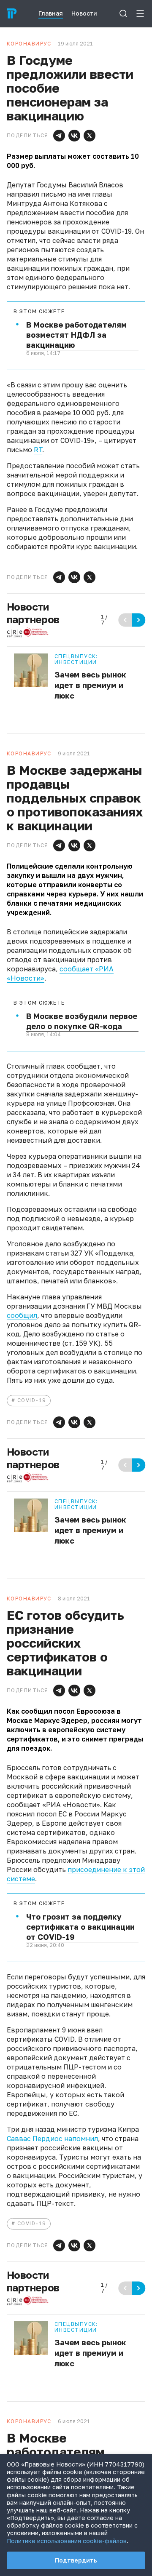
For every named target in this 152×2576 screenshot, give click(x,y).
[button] (59, 136)
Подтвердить (76, 2560)
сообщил (22, 1315)
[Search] (123, 13)
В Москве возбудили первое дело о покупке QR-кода (82, 1021)
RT (38, 450)
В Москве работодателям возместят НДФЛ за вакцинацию (76, 335)
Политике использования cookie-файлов (67, 2541)
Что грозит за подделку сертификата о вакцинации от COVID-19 (80, 1927)
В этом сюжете (39, 312)
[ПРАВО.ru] (12, 13)
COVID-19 (32, 1400)
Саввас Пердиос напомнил (52, 2139)
